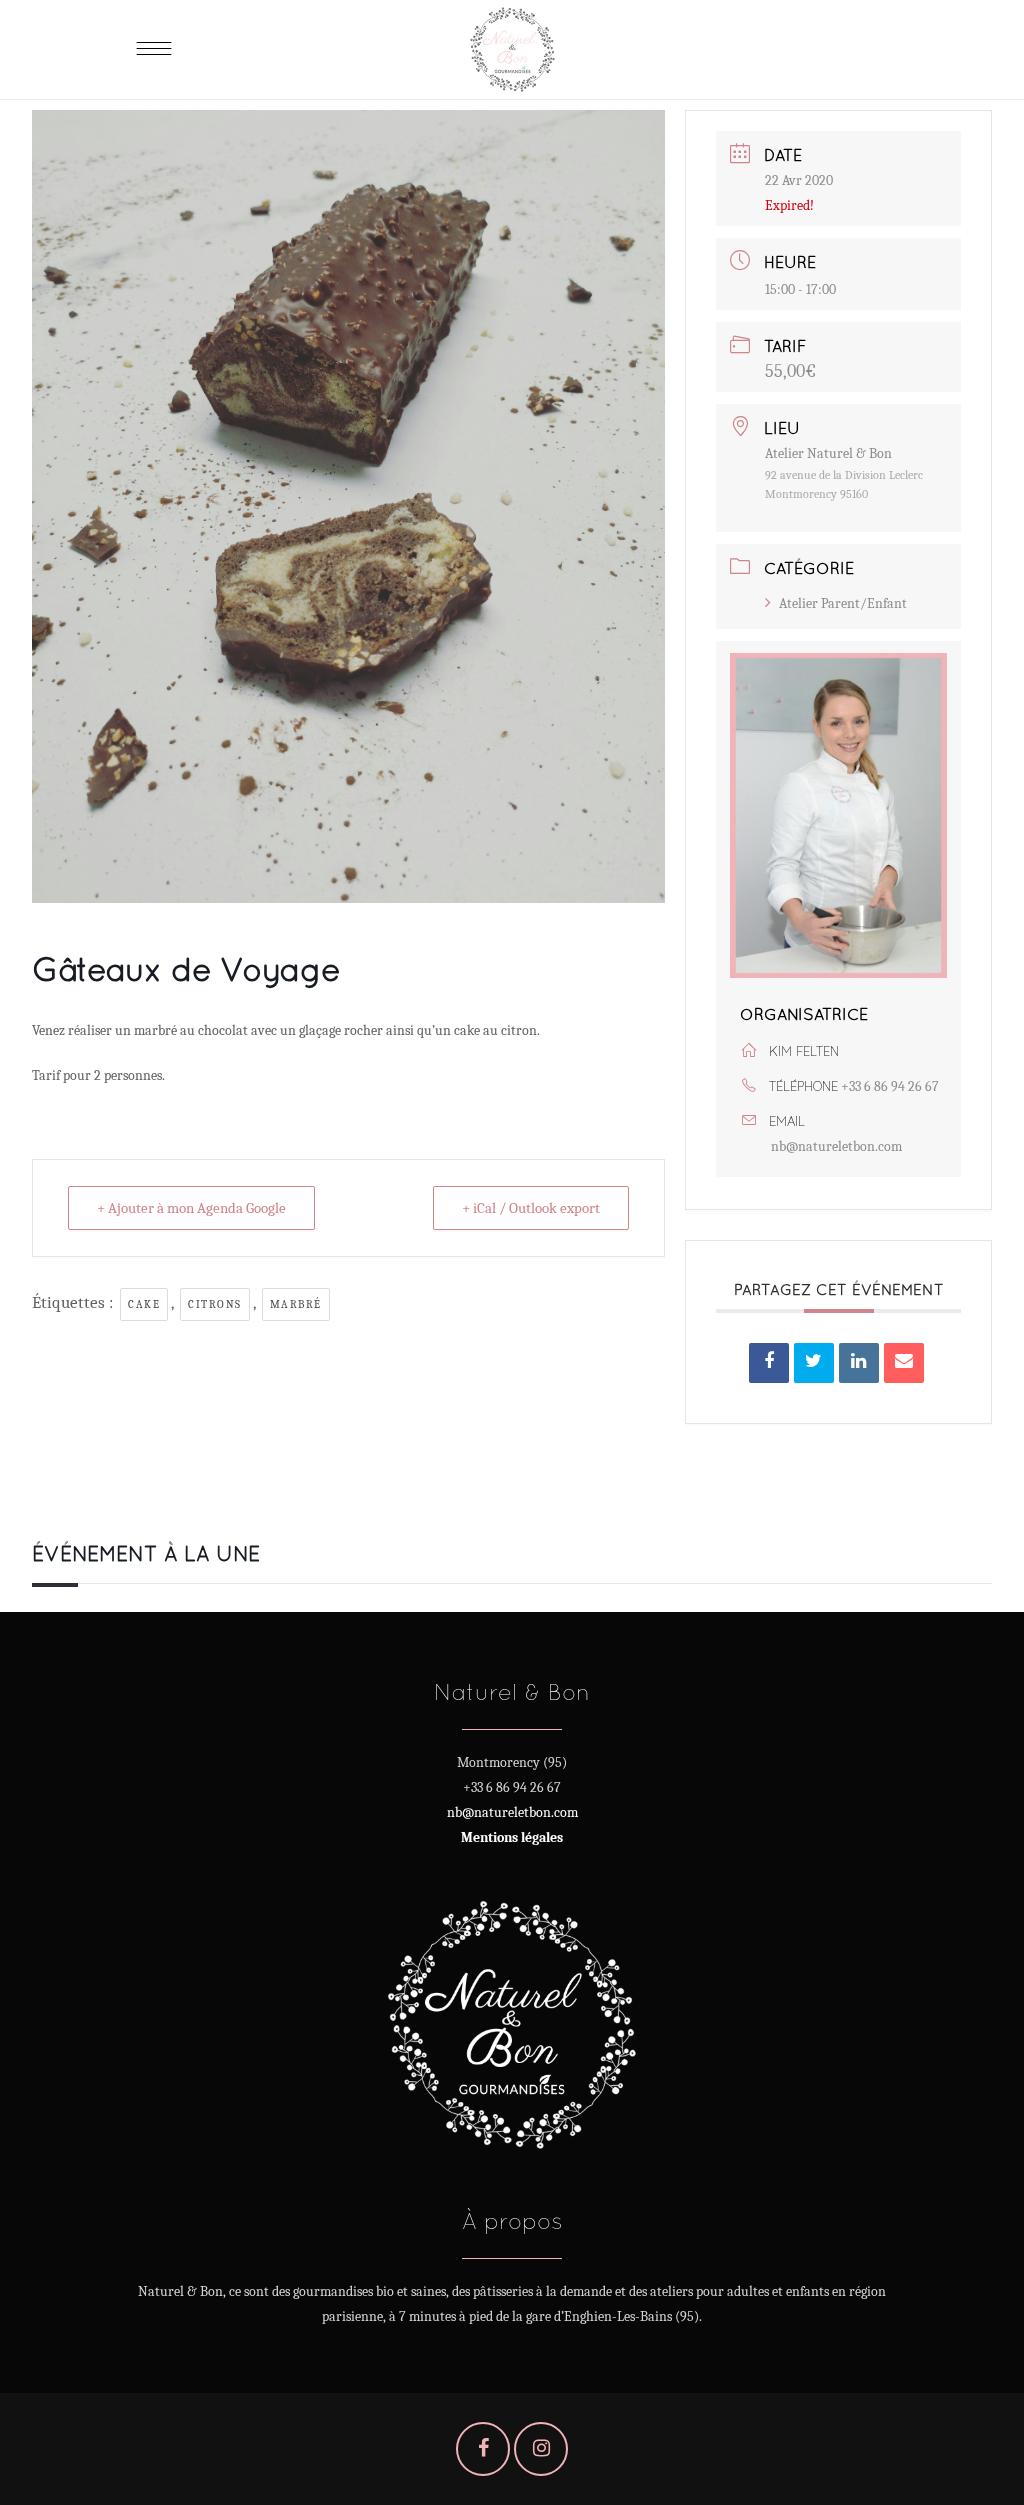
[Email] (904, 1363)
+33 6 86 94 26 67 (890, 1086)
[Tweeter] (814, 1363)
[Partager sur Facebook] (769, 1363)
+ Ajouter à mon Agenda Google (191, 1208)
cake (144, 1304)
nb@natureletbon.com (836, 1146)
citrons (215, 1304)
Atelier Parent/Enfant (843, 603)
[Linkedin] (859, 1363)
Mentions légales (512, 1837)
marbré (296, 1304)
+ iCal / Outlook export (531, 1208)
